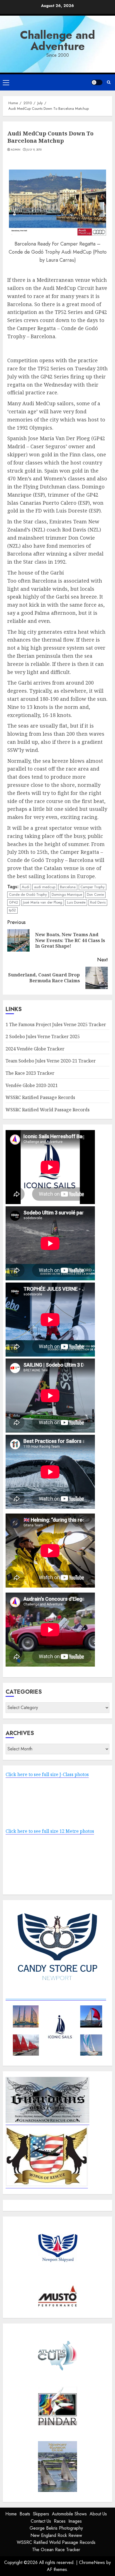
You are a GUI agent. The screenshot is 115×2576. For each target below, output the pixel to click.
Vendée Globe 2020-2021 (32, 1085)
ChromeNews (92, 2562)
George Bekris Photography (56, 2528)
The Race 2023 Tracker (30, 1073)
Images (75, 2521)
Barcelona (68, 887)
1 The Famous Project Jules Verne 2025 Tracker (56, 1024)
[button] (6, 82)
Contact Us (41, 2521)
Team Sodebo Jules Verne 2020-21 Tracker (51, 1061)
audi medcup (45, 887)
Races (60, 2521)
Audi (26, 887)
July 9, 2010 (34, 150)
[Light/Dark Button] (97, 82)
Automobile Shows (69, 2514)
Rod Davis (98, 902)
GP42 (14, 902)
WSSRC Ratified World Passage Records (48, 1110)
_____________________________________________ (56, 1997)
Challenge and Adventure (58, 40)
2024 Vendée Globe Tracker (35, 1049)
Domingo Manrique (67, 894)
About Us (98, 2514)
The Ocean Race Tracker (56, 2550)
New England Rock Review (56, 2535)
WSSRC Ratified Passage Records (40, 1097)
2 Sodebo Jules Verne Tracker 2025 (43, 1036)
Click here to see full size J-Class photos (47, 1774)
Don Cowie (95, 894)
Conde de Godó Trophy (28, 894)
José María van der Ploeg (43, 902)
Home (11, 2514)
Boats (25, 2514)
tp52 (12, 910)
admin (16, 150)
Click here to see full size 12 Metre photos (50, 1831)
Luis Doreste (76, 902)
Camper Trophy (93, 887)
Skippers (41, 2514)
